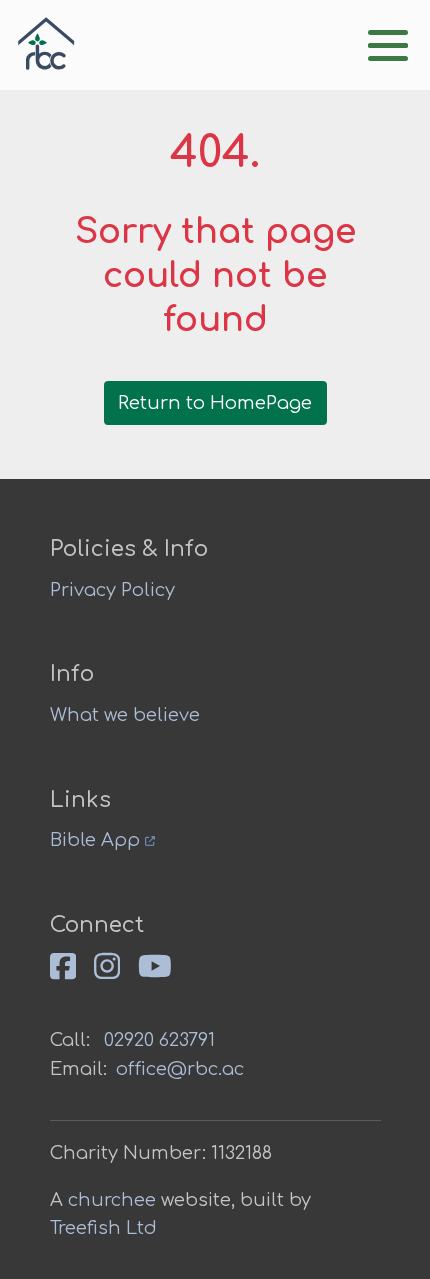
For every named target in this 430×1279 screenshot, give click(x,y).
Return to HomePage (215, 403)
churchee (112, 1200)
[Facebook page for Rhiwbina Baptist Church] (72, 975)
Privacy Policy (112, 590)
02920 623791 (159, 1040)
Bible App (97, 840)
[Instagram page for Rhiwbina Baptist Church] (116, 975)
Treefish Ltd (103, 1228)
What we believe (125, 715)
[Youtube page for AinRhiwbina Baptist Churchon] (164, 975)
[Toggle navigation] (388, 45)
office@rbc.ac (180, 1069)
